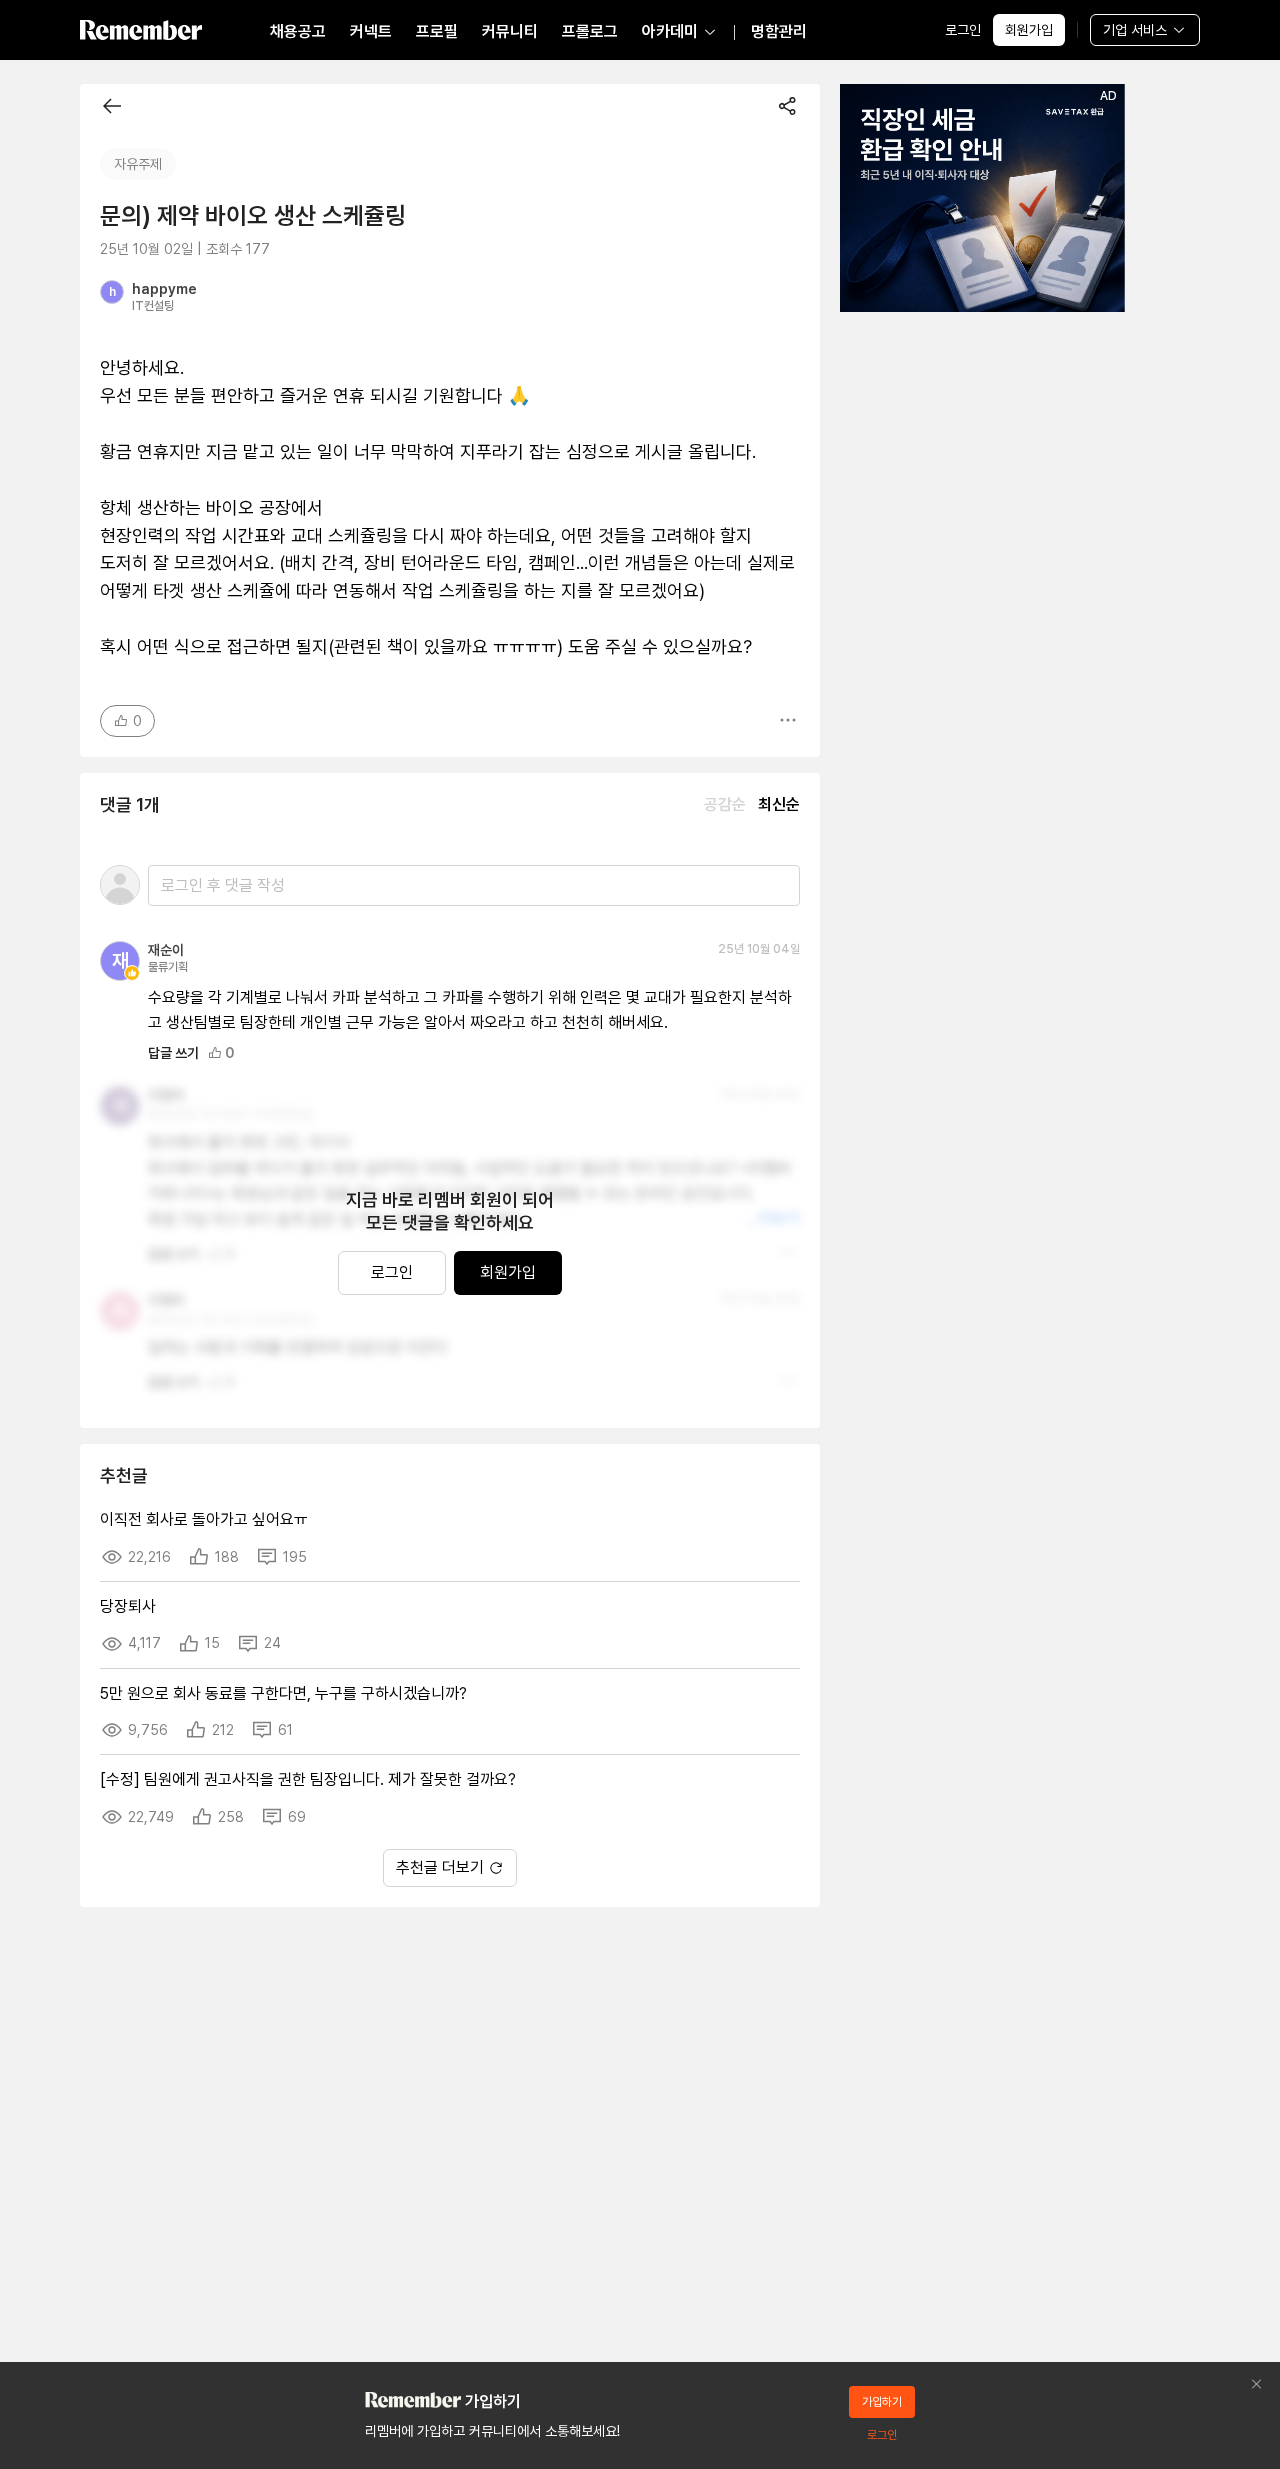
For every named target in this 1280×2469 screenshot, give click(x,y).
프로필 (437, 31)
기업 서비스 (1135, 30)
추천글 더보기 (440, 1867)
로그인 (963, 30)
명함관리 (779, 31)
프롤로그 (590, 31)
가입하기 (882, 2402)
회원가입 (1029, 30)
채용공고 (298, 31)
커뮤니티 (510, 31)
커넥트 (371, 31)
